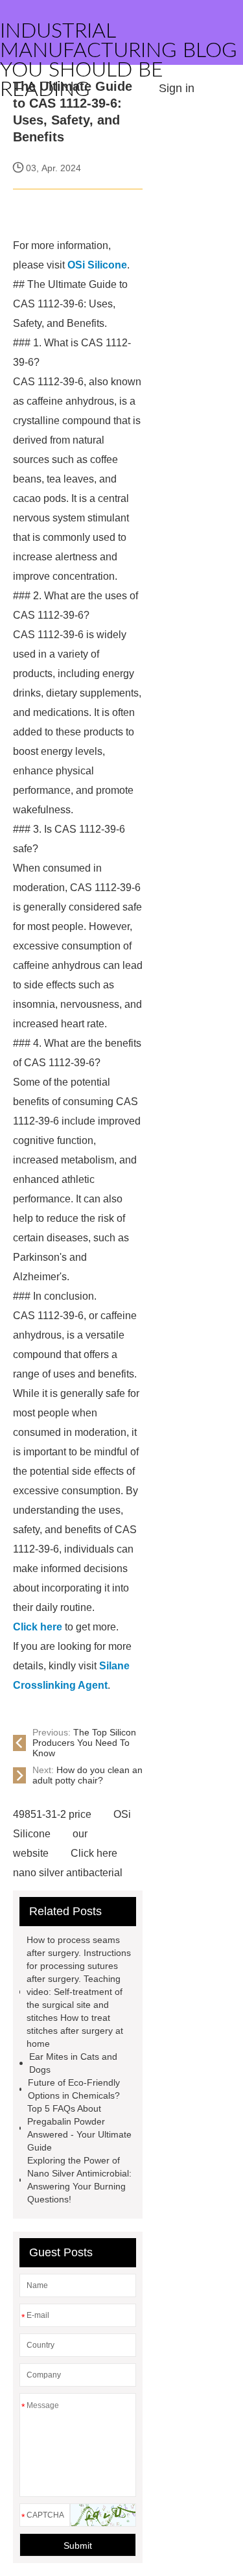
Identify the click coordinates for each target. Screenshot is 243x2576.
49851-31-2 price (52, 1814)
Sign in (177, 88)
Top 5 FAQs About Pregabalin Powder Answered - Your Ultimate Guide (79, 2128)
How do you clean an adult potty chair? (87, 1775)
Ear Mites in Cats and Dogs (73, 2063)
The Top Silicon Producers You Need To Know (84, 1743)
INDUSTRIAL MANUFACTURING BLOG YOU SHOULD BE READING (119, 60)
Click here (94, 1853)
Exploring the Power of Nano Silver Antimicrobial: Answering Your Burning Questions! (79, 2180)
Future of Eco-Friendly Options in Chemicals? (74, 2089)
